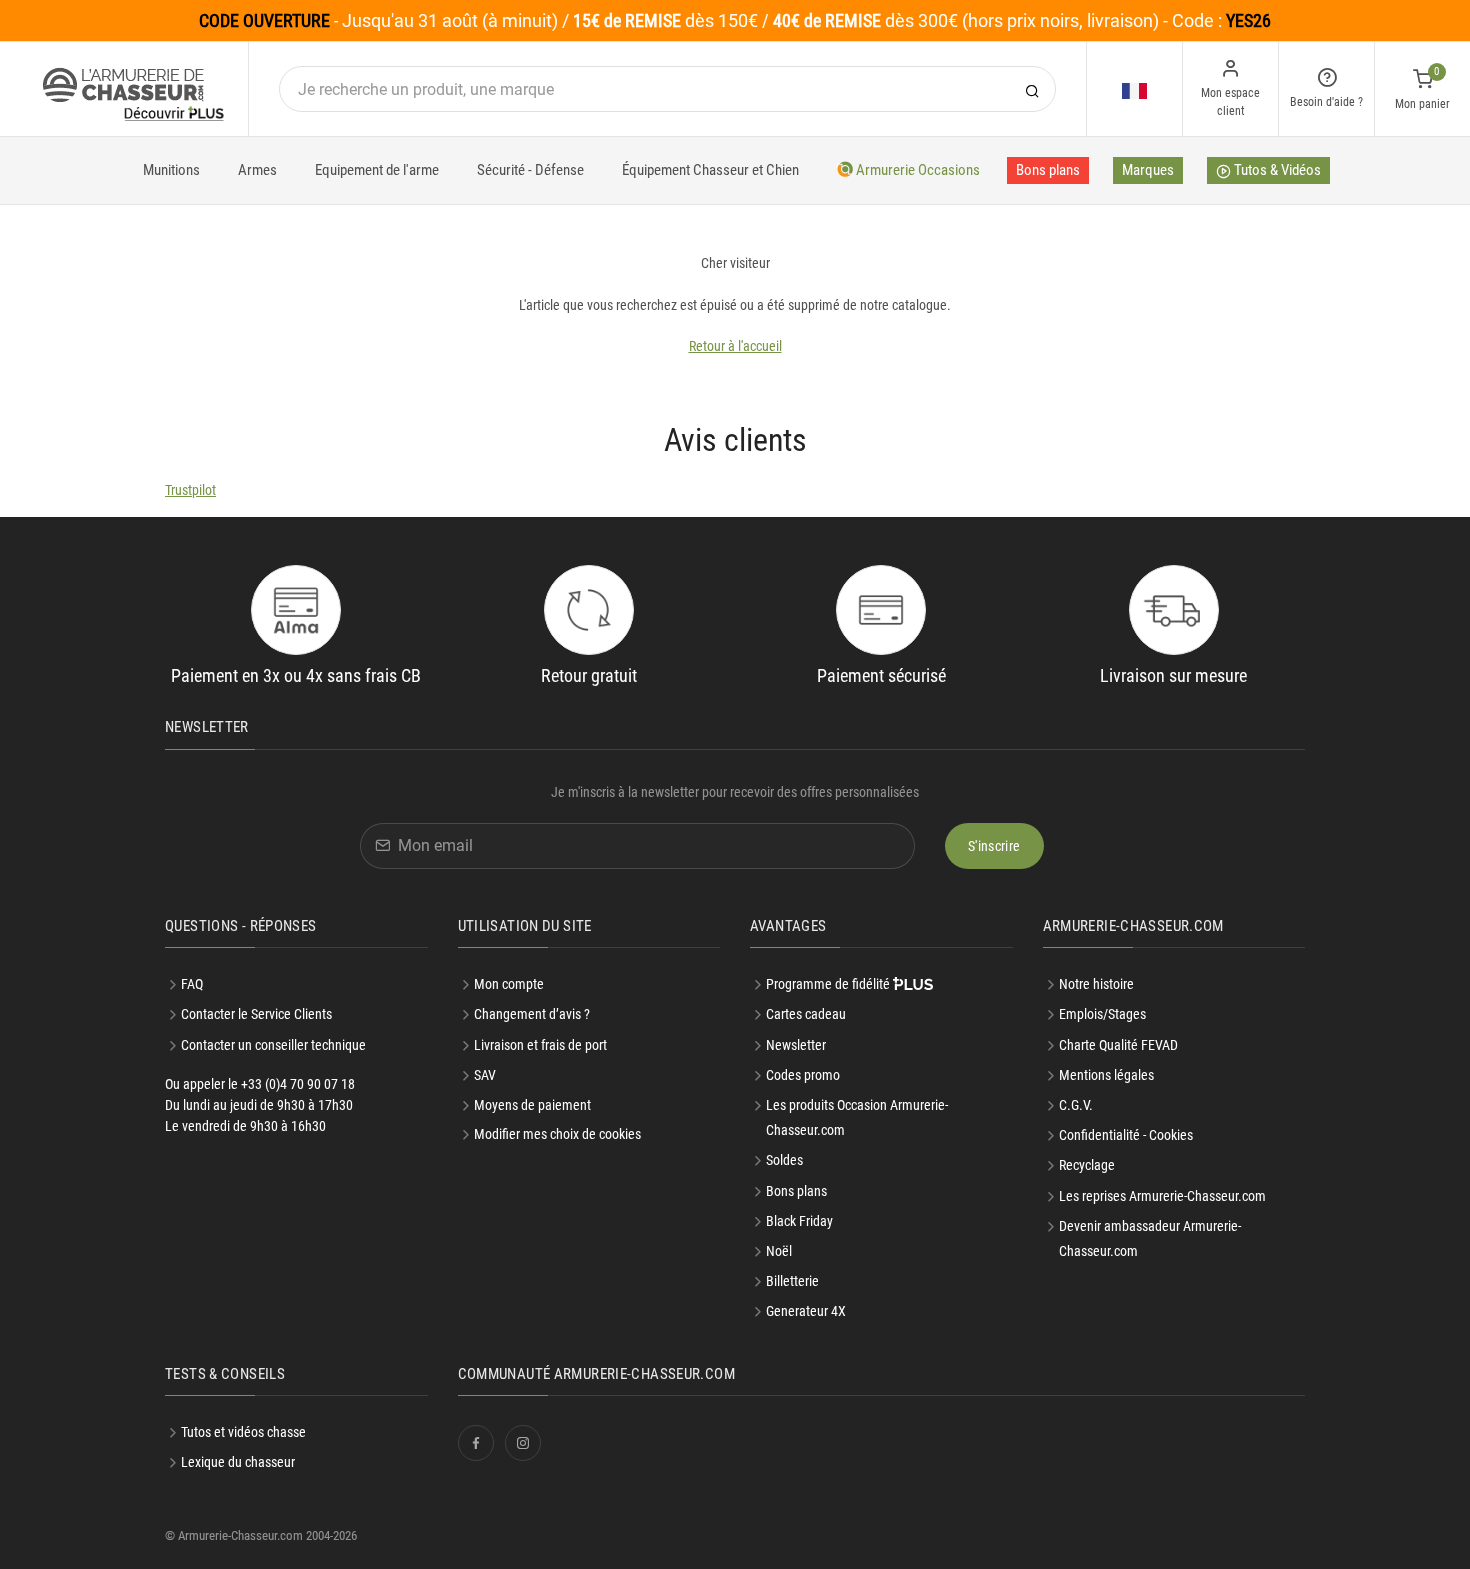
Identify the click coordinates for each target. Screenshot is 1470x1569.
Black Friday (799, 1221)
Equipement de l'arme (377, 170)
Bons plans (1048, 170)
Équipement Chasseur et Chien (710, 170)
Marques (1148, 170)
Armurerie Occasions (916, 170)
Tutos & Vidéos (1276, 170)
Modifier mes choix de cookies (557, 1134)
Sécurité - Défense (530, 170)
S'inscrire (994, 846)
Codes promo (803, 1075)
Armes (257, 170)
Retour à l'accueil (735, 346)
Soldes (784, 1160)
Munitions (171, 170)
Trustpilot (190, 490)
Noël (779, 1251)
